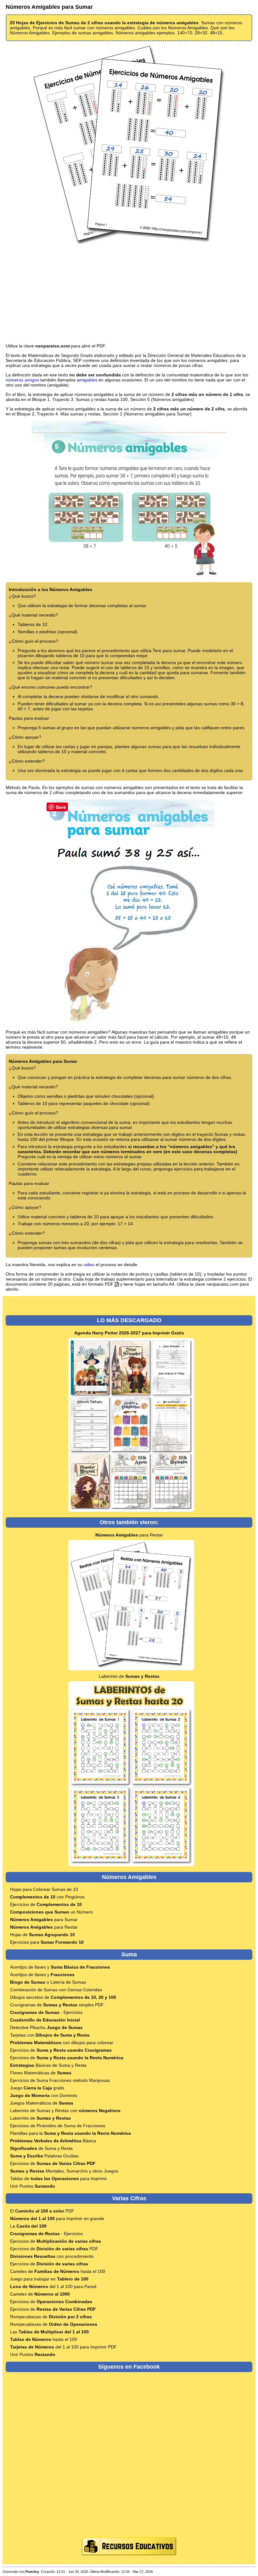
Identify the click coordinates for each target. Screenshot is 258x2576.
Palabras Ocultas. (45, 2156)
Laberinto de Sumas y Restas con (65, 2111)
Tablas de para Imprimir (59, 2179)
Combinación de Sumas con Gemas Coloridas (56, 1990)
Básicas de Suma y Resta (48, 2065)
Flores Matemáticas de (41, 2073)
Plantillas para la (70, 2133)
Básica (53, 2141)
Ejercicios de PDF (54, 2249)
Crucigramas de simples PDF (57, 2005)
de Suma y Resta (41, 2148)
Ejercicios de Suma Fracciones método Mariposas (60, 2080)
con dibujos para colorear (62, 2043)
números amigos (22, 380)
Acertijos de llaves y (60, 1967)
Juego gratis (37, 2088)
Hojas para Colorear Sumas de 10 (44, 1889)
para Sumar (44, 1919)
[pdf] (117, 1284)
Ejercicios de (46, 1904)
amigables (87, 380)
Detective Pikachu (46, 2027)
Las (49, 2332)
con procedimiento (52, 2256)
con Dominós (44, 2095)
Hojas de (42, 1935)
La (28, 2226)
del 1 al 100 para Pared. (54, 2286)
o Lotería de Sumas (48, 1982)
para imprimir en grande (57, 2218)
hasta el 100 (44, 2339)
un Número (51, 1912)
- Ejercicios (46, 2012)
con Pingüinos (47, 1897)
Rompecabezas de (51, 2317)
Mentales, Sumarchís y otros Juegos (64, 2171)
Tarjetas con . (50, 2035)
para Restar (129, 1535)
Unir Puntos (33, 2186)
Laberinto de (129, 1676)
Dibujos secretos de (63, 1997)
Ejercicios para (47, 1942)
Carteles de (40, 2294)
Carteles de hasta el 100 (58, 2271)
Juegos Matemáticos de (42, 2103)
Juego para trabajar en (49, 2279)
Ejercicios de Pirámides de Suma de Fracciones (58, 2126)
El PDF (42, 2211)
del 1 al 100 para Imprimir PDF (63, 2347)
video (89, 1265)
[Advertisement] (129, 295)
